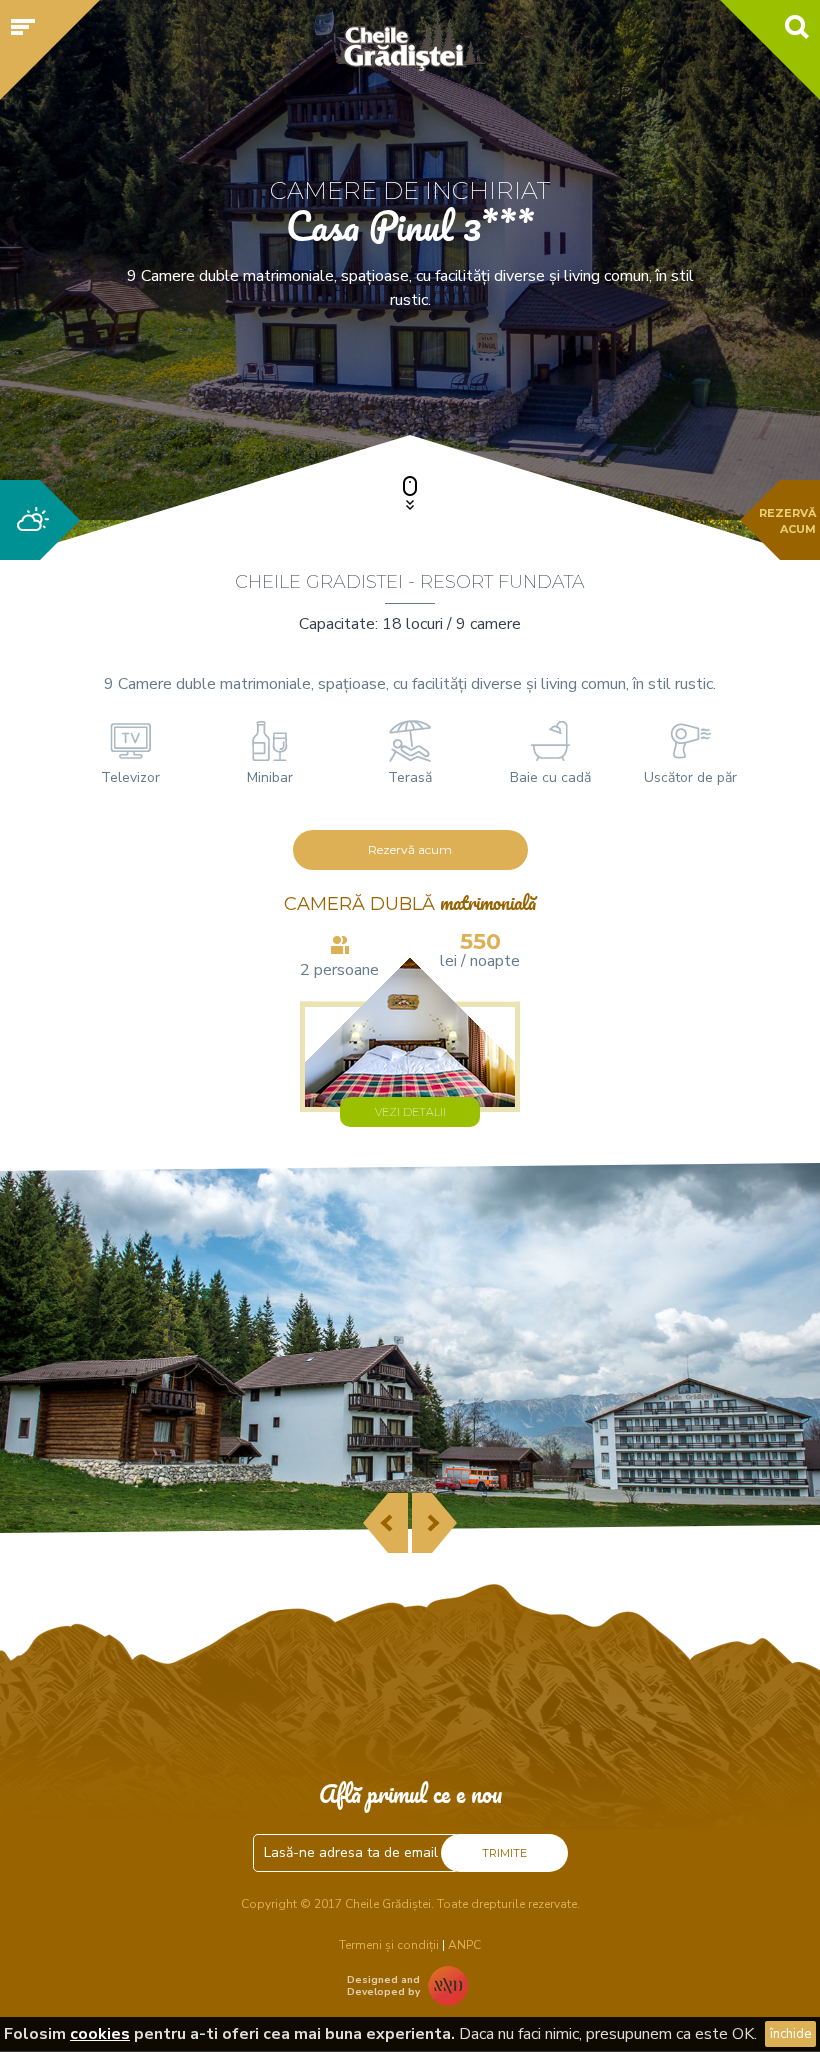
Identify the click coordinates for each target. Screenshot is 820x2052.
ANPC (464, 1945)
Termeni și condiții (389, 1945)
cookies (100, 2034)
